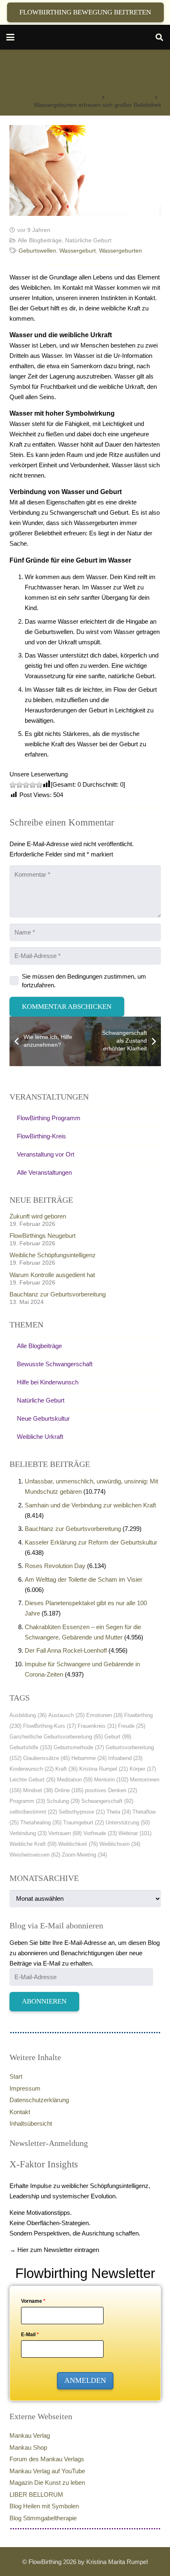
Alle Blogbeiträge (40, 240)
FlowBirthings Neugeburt (42, 1236)
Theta (119, 1812)
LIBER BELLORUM (36, 2494)
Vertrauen (65, 1833)
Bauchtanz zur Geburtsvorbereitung (58, 1294)
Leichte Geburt (32, 1780)
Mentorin (111, 1780)
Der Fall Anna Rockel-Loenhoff (66, 1650)
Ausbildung (28, 1715)
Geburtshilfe (31, 1747)
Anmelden (85, 2380)
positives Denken (111, 1790)
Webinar (135, 1833)
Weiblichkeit (78, 1844)
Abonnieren (44, 2001)
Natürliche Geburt (88, 240)
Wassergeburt (78, 251)
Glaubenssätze (46, 1758)
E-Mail (30, 2335)
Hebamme (89, 1758)
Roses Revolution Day (55, 1566)
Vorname (33, 2301)
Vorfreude (100, 1833)
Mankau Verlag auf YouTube (47, 2471)
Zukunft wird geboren (38, 1216)
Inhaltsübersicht (31, 2123)
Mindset (38, 1790)
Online (69, 1790)
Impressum (25, 2088)
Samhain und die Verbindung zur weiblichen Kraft (90, 1505)
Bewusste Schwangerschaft (55, 1364)
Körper (143, 1769)
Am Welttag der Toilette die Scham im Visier (84, 1579)
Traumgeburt (84, 1823)
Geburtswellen (37, 251)
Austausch (66, 1715)
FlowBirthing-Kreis (41, 1136)
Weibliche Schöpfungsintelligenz (53, 1255)
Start (16, 2076)
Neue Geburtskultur (43, 1418)
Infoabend (125, 1758)
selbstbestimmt (33, 1812)
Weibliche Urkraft (40, 1437)
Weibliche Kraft (33, 1844)
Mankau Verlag (30, 2435)
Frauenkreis (97, 1726)
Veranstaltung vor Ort (46, 1154)
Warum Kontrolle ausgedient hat (52, 1275)
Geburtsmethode (79, 1747)
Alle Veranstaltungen (44, 1172)
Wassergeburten (120, 251)
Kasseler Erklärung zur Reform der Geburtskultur (91, 1542)
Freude (132, 1726)
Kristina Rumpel (104, 1769)
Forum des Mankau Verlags (47, 2459)
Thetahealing (41, 1823)
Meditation (75, 1780)
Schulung (63, 1801)
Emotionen (104, 1715)
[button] (10, 37)
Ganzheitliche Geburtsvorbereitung (56, 1737)
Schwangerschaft (107, 1801)
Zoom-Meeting (84, 1855)
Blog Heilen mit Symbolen (44, 2506)
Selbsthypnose (82, 1812)
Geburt (118, 1737)
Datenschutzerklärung (39, 2100)
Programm (27, 1801)
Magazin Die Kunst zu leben (47, 2483)
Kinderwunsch (32, 1769)
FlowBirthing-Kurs (50, 1726)
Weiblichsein (120, 1844)
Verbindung (28, 1833)
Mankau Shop (28, 2447)
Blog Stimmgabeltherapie (43, 2518)
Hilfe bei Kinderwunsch (48, 1382)
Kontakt (20, 2112)
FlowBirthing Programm (49, 1118)
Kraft (66, 1769)
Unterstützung (128, 1823)
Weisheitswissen (35, 1855)
